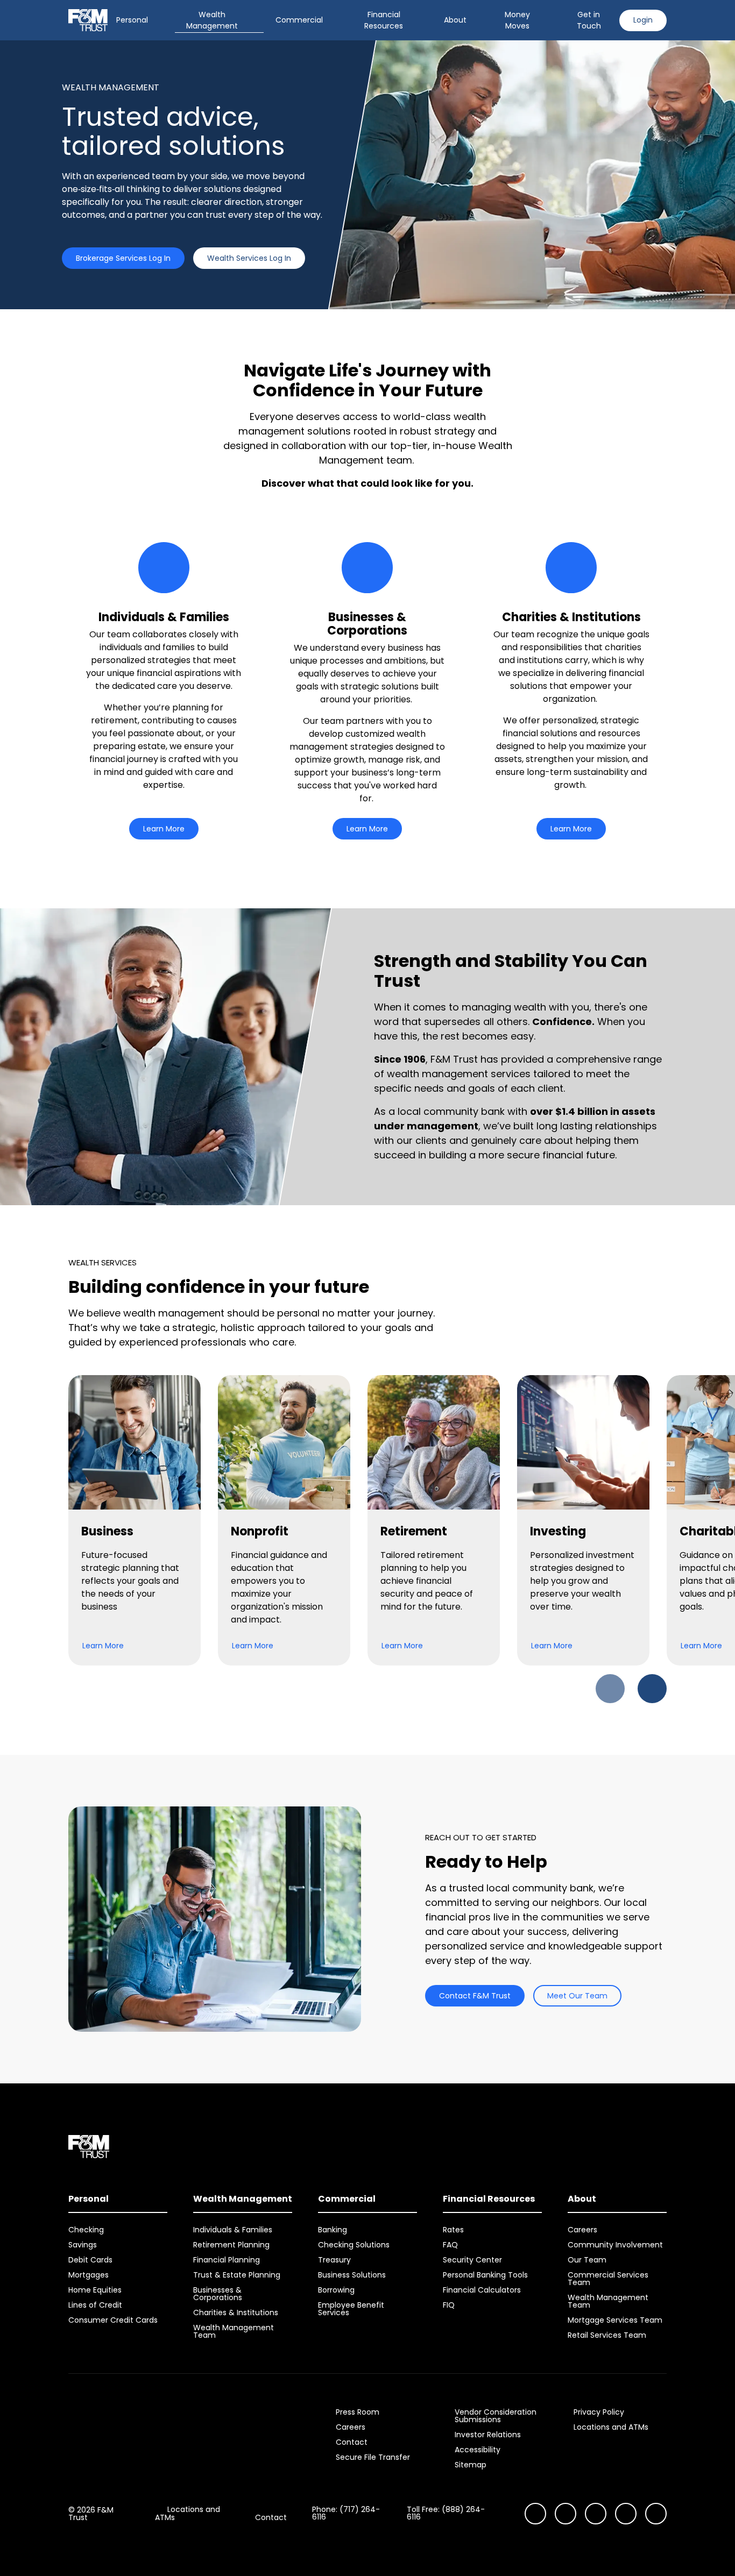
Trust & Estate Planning (237, 2275)
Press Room (358, 2412)
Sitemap (471, 2465)
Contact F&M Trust (475, 1996)
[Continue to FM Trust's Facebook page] (656, 2514)
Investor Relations (488, 2435)
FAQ (450, 2245)
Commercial (299, 20)
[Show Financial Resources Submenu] (425, 20)
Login (643, 20)
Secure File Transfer (373, 2457)
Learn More (164, 829)
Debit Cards (90, 2260)
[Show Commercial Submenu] (330, 20)
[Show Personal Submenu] (156, 20)
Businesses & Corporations (218, 2294)
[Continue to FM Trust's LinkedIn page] (596, 2514)
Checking (86, 2230)
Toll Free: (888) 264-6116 (446, 2513)
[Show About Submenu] (474, 20)
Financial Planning (227, 2260)
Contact (352, 2442)
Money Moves (517, 20)
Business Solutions (352, 2275)
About (455, 20)
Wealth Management (212, 20)
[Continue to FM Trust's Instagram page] (535, 2514)
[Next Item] (652, 1689)
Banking (333, 2230)
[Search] (552, 20)
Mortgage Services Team (615, 2320)
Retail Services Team (607, 2335)
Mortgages (89, 2275)
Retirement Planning (231, 2245)
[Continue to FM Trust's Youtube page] (566, 2514)
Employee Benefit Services (351, 2309)
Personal (132, 20)
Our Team (587, 2260)
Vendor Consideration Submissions (496, 2416)
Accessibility (478, 2450)
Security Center (472, 2260)
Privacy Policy (599, 2412)
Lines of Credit (95, 2305)
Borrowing (336, 2290)
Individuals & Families (233, 2230)
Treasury (334, 2260)
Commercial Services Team (608, 2279)
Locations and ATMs (611, 2427)
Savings (83, 2245)
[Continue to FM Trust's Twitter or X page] (626, 2514)
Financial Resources (384, 20)
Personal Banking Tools (485, 2275)
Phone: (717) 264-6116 (346, 2513)
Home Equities (95, 2290)
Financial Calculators (482, 2290)
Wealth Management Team (234, 2331)
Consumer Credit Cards (113, 2320)
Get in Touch (589, 20)
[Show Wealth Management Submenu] (257, 20)
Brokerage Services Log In (123, 258)
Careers (582, 2230)
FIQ (449, 2305)
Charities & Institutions (236, 2312)
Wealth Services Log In (249, 258)
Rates (453, 2230)
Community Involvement (615, 2245)
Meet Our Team (577, 1996)
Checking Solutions (354, 2245)
